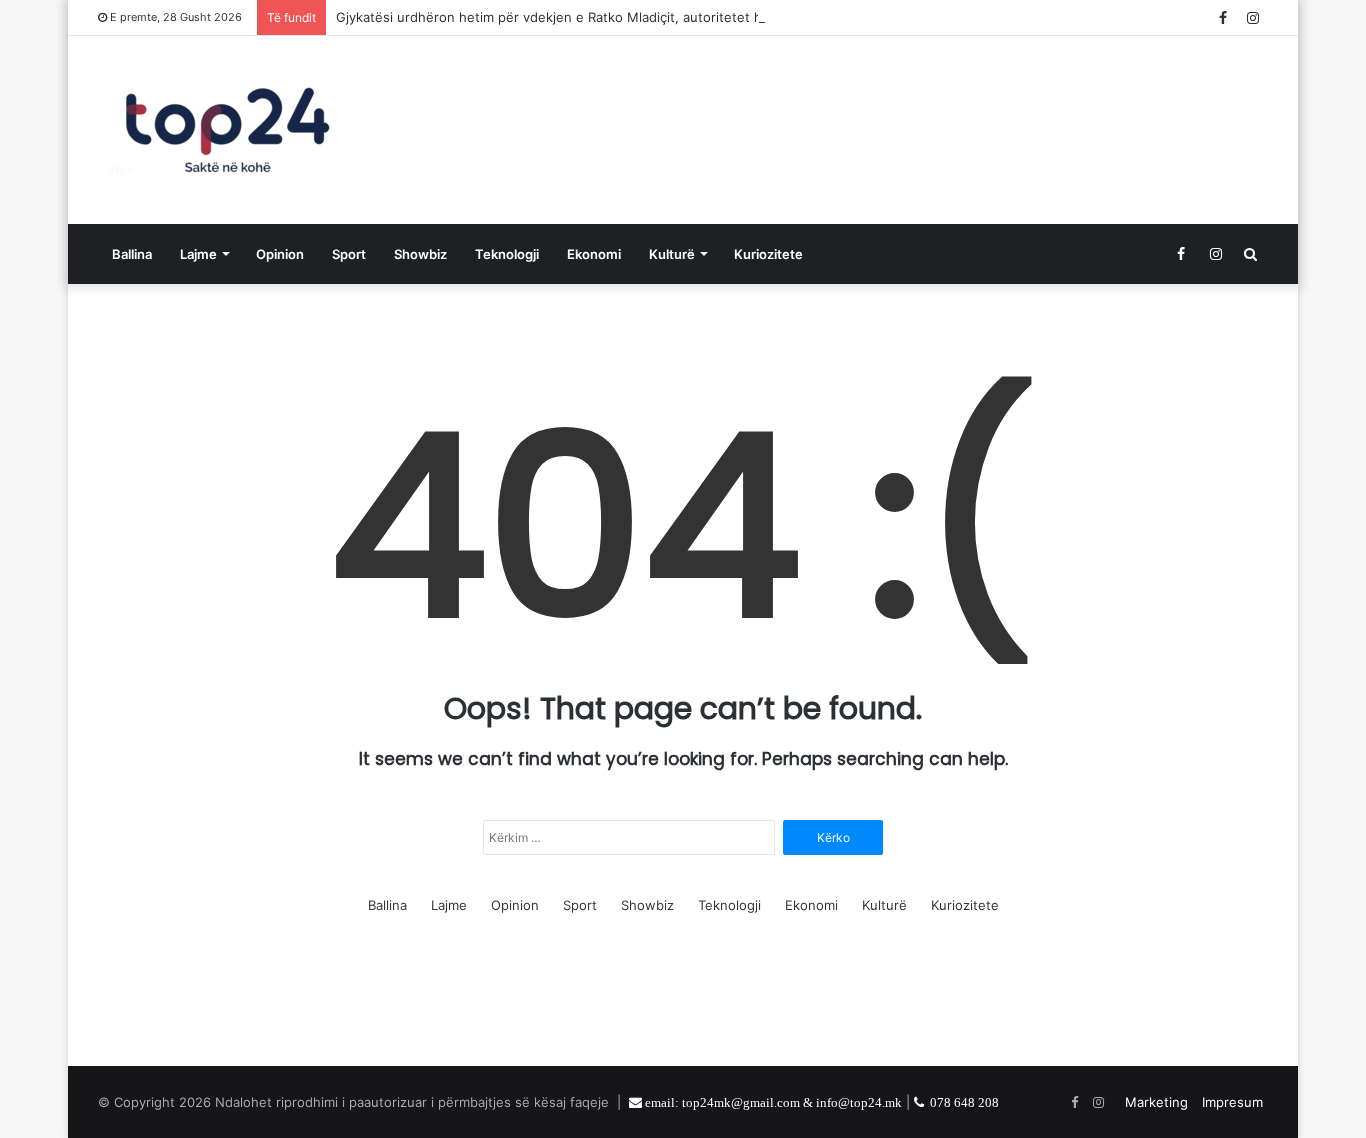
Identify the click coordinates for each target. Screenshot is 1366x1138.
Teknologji (507, 254)
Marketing (1156, 1102)
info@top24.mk (859, 1102)
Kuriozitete (768, 254)
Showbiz (420, 254)
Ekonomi (594, 254)
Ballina (132, 254)
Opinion (280, 254)
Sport (349, 254)
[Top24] (228, 130)
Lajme (198, 254)
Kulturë (672, 254)
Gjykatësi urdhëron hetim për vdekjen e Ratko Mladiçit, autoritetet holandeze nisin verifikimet (628, 17)
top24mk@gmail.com (741, 1102)
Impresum (1232, 1102)
